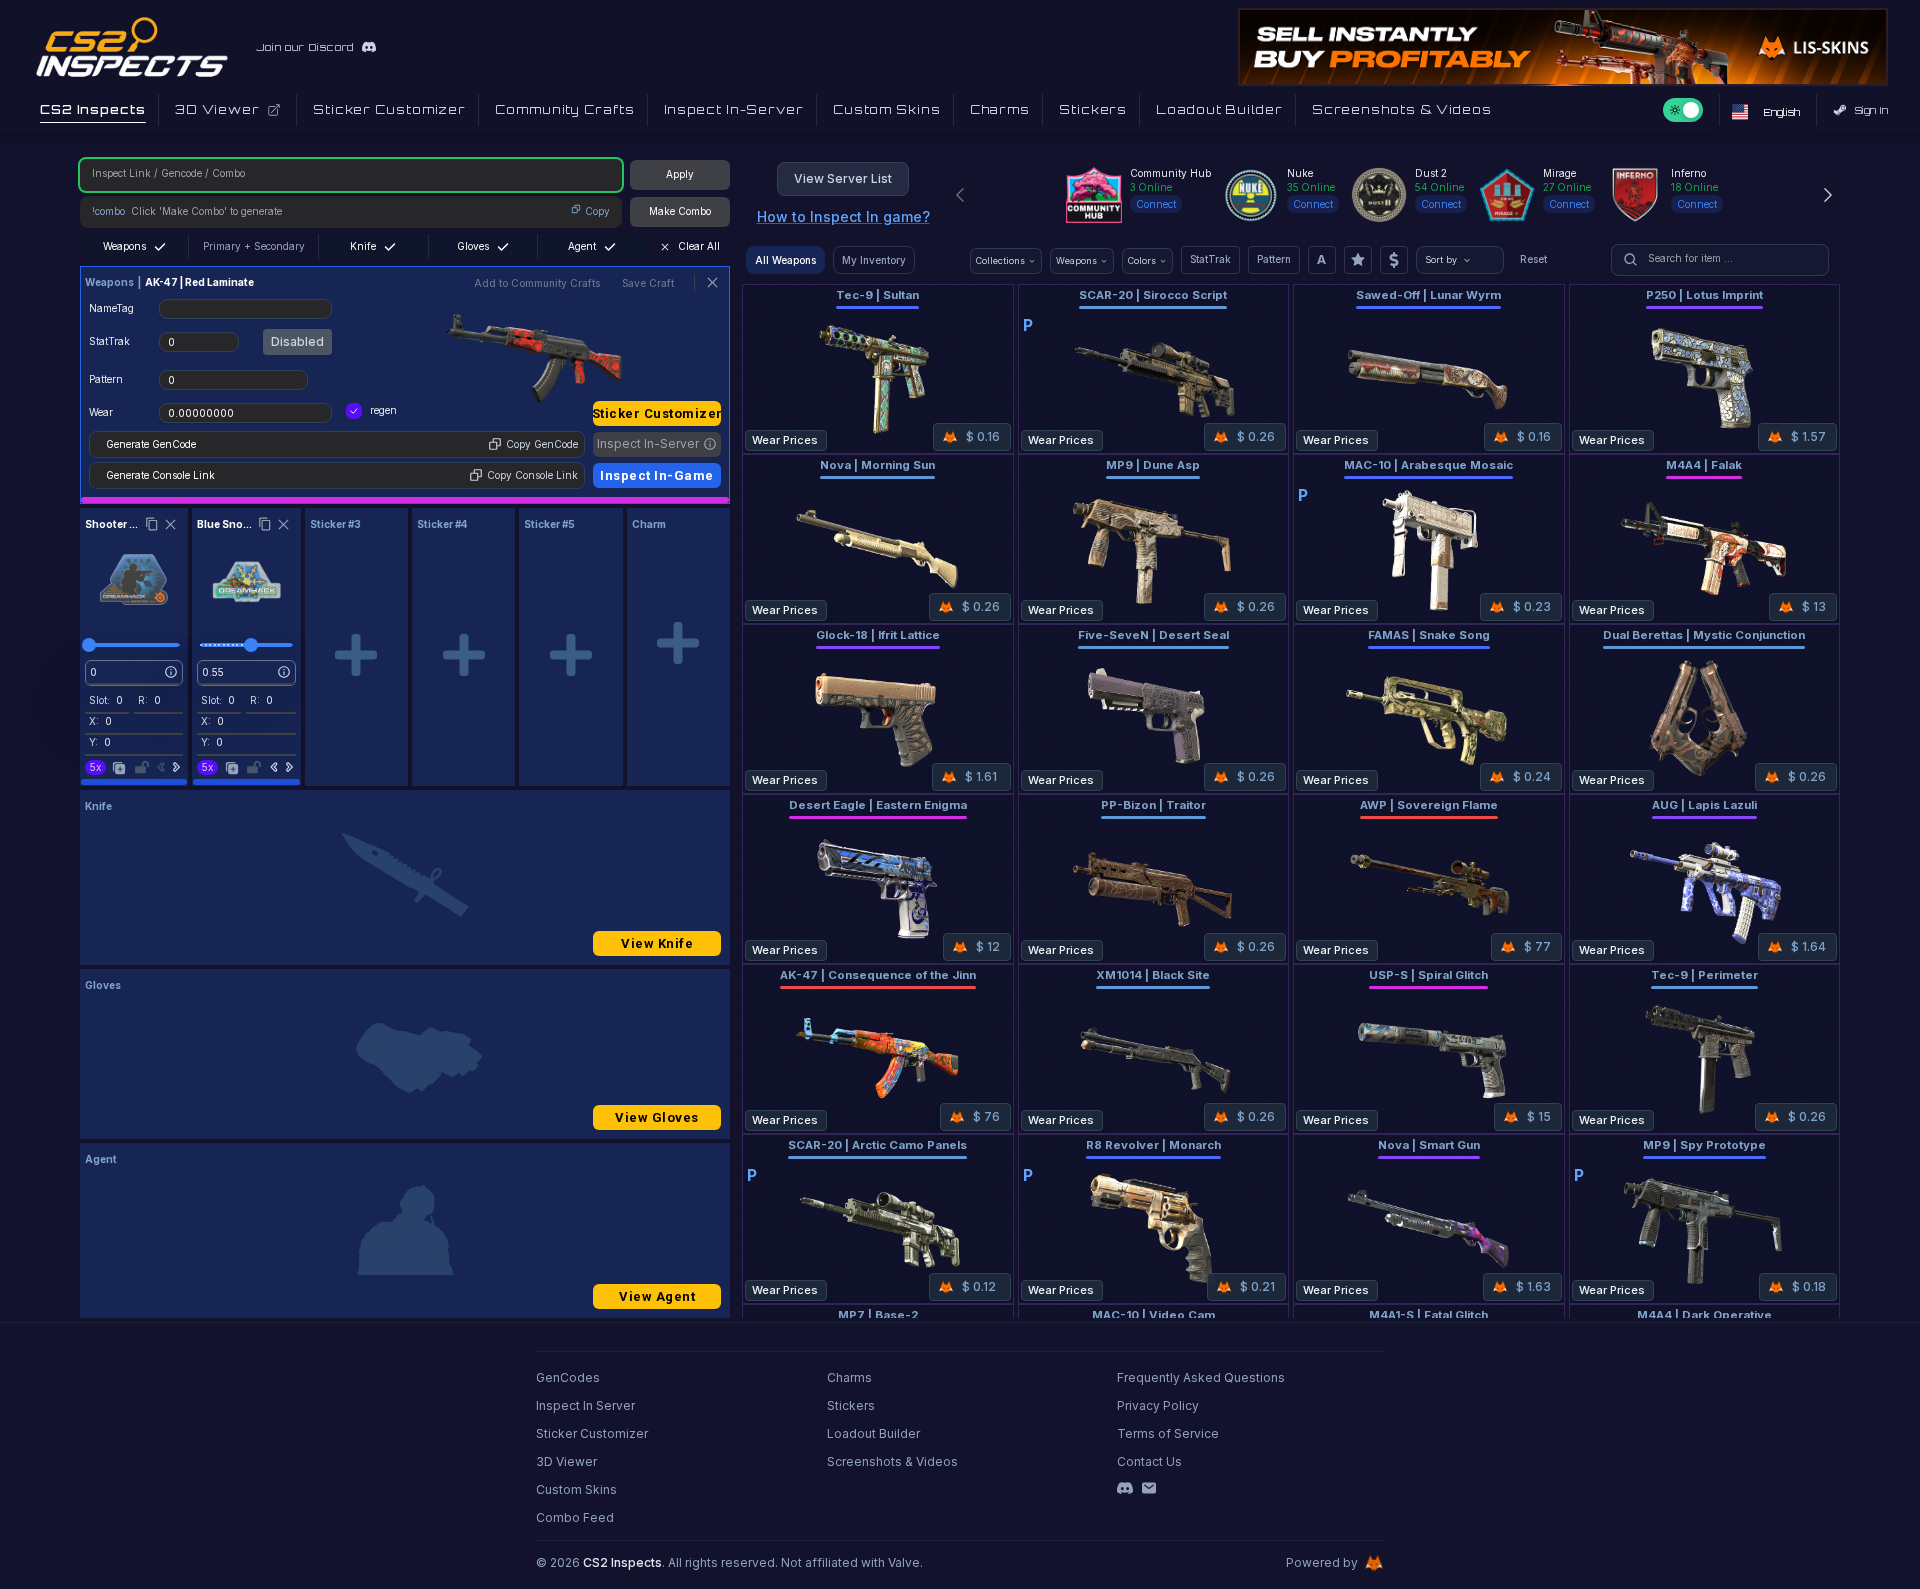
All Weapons (785, 260)
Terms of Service (1168, 1433)
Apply (680, 174)
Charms (849, 1377)
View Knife (657, 943)
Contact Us (1149, 1461)
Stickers (851, 1405)
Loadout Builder (873, 1433)
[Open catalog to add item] (356, 655)
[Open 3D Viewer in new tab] (274, 110)
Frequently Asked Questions (1201, 1377)
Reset (1533, 259)
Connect (1156, 204)
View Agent (657, 1296)
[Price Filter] (1394, 260)
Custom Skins (576, 1489)
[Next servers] (1828, 195)
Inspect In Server (585, 1405)
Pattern (1274, 259)
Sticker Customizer (657, 413)
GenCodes (568, 1377)
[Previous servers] (960, 195)
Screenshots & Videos (892, 1461)
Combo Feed (575, 1517)
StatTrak (1210, 259)
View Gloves (657, 1117)
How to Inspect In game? (843, 216)
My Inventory (874, 260)
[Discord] (1125, 1488)
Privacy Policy (1158, 1405)
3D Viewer (566, 1461)
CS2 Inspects (622, 1562)
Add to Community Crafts (537, 283)
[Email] (1149, 1488)
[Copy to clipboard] (152, 524)
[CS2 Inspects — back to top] (132, 47)
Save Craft (648, 283)
